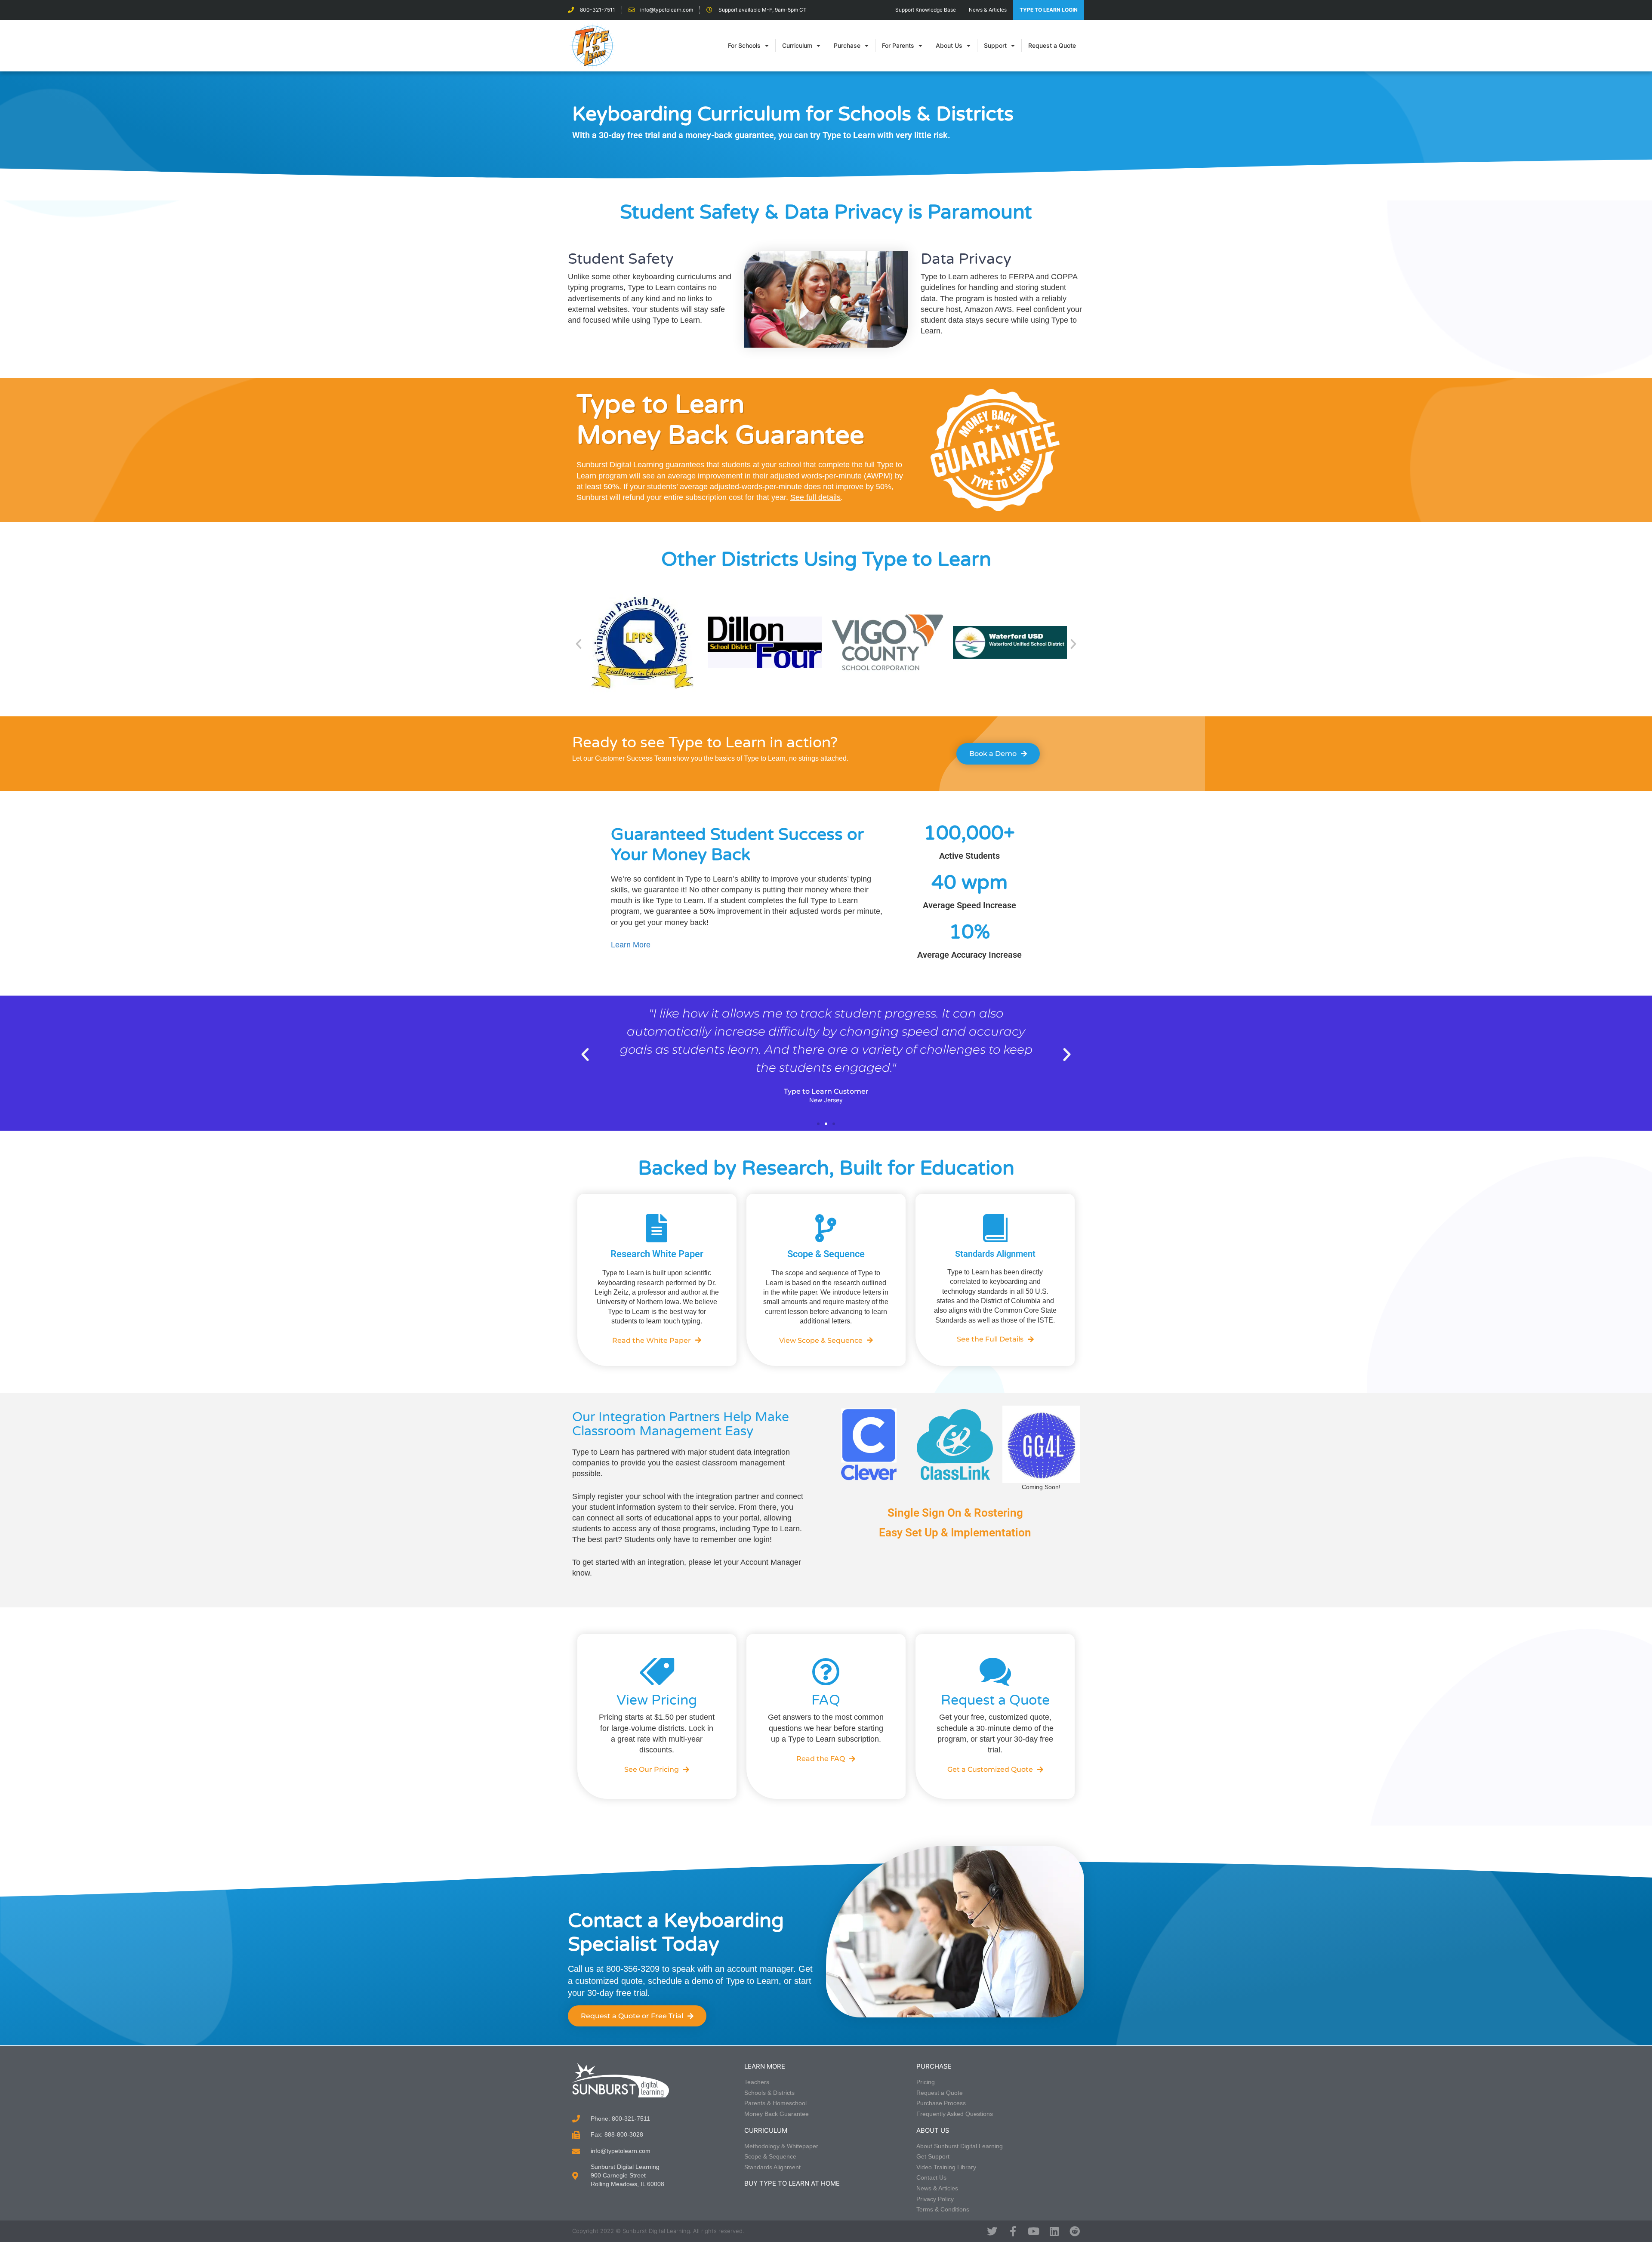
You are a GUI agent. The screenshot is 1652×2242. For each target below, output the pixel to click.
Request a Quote (1052, 45)
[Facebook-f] (1013, 2231)
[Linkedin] (1054, 2231)
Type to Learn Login (1049, 10)
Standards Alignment (995, 1254)
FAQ (826, 1700)
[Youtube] (1033, 2231)
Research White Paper (657, 1254)
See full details (815, 497)
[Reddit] (1075, 2231)
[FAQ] (826, 1672)
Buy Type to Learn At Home (792, 2183)
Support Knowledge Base (926, 10)
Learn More (631, 945)
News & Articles (988, 10)
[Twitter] (992, 2231)
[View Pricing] (657, 1672)
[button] (579, 644)
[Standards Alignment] (995, 1228)
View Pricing (657, 1700)
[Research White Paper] (657, 1228)
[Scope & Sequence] (826, 1228)
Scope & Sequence (826, 1254)
